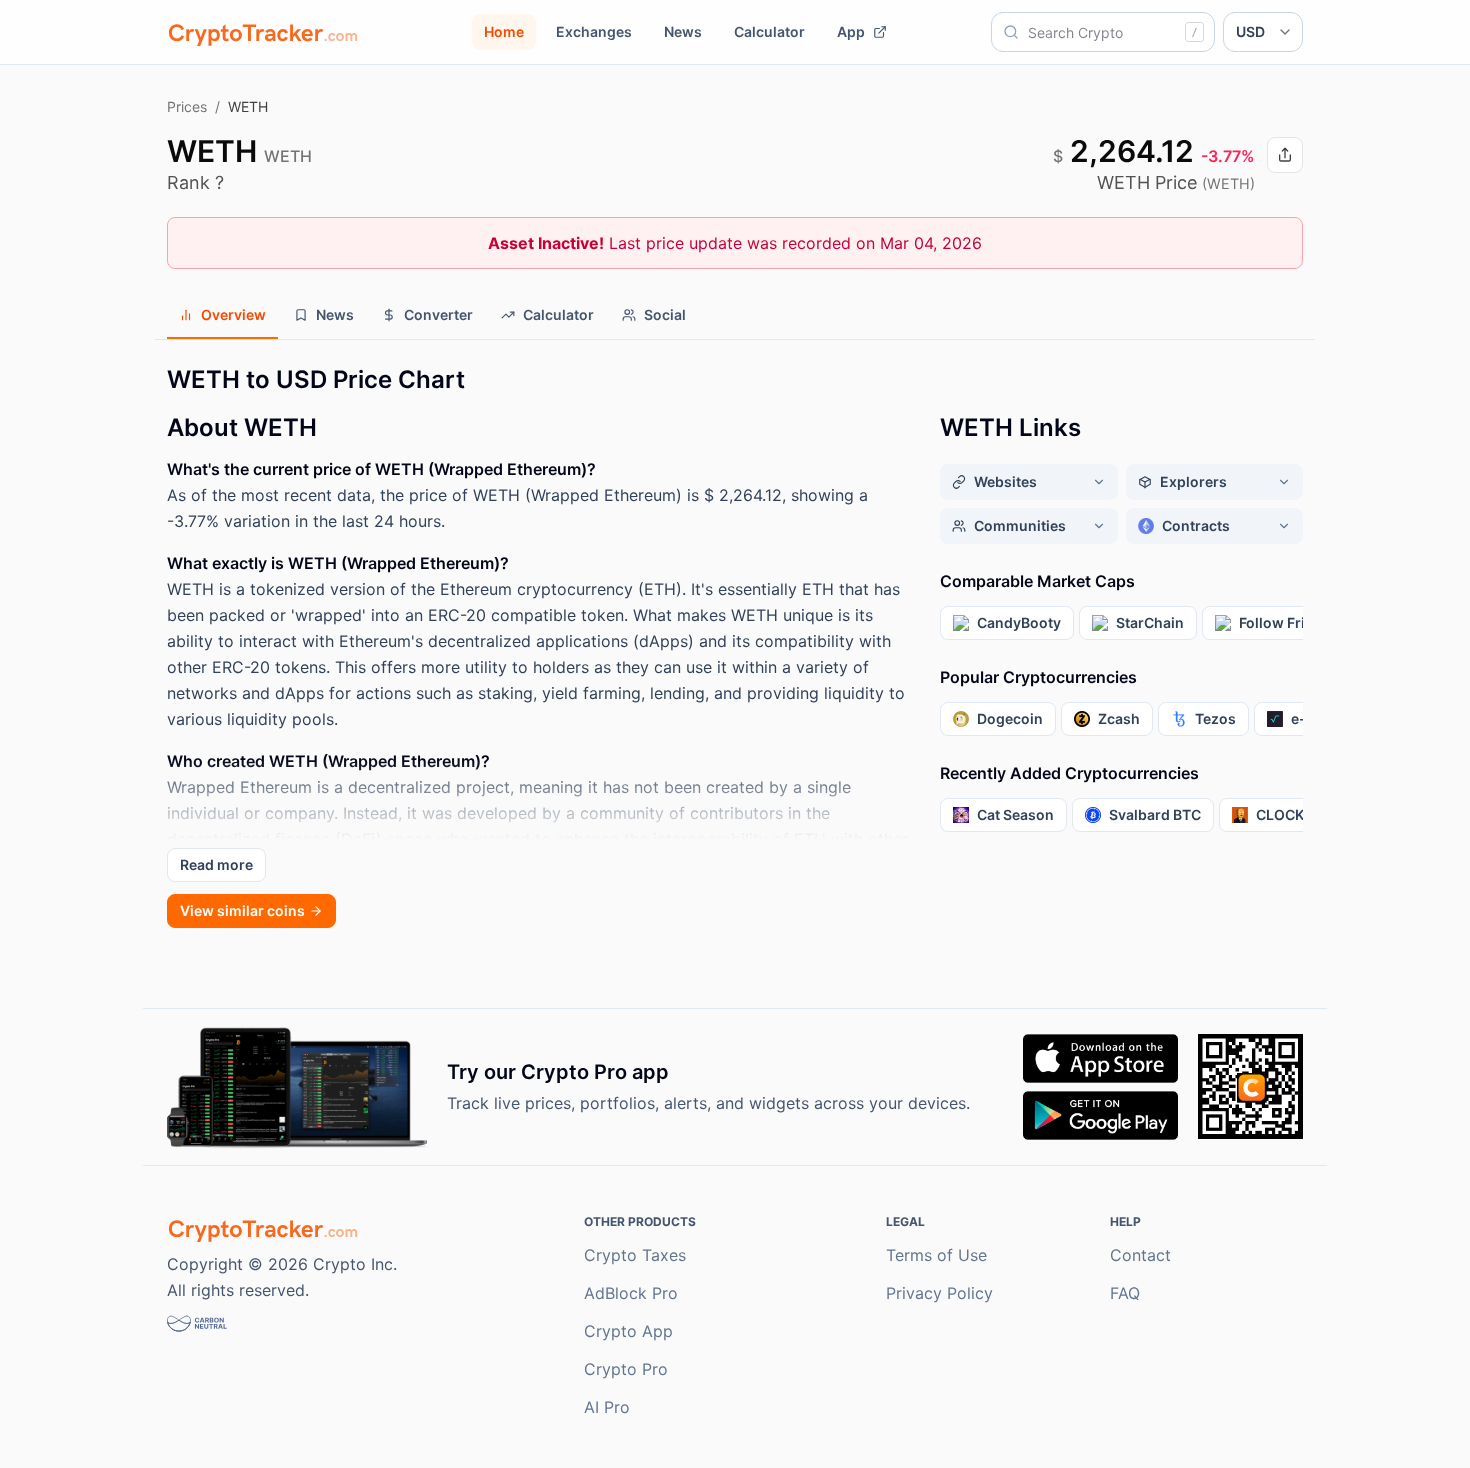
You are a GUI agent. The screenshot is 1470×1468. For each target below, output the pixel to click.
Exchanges (594, 31)
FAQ (1125, 1293)
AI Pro (607, 1407)
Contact (1140, 1255)
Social (665, 314)
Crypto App (628, 1331)
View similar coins (242, 910)
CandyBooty (1019, 622)
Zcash (1119, 718)
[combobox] (1103, 32)
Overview (233, 314)
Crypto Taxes (635, 1255)
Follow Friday (1284, 622)
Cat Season (1015, 814)
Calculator (769, 31)
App (851, 31)
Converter (438, 314)
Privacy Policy (939, 1293)
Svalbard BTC (1155, 814)
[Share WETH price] (1285, 155)
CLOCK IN (1288, 814)
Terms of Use (936, 1255)
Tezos (1215, 718)
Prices (187, 106)
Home (504, 31)
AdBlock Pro (631, 1293)
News (683, 31)
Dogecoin (1010, 718)
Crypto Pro (626, 1369)
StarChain (1150, 622)
